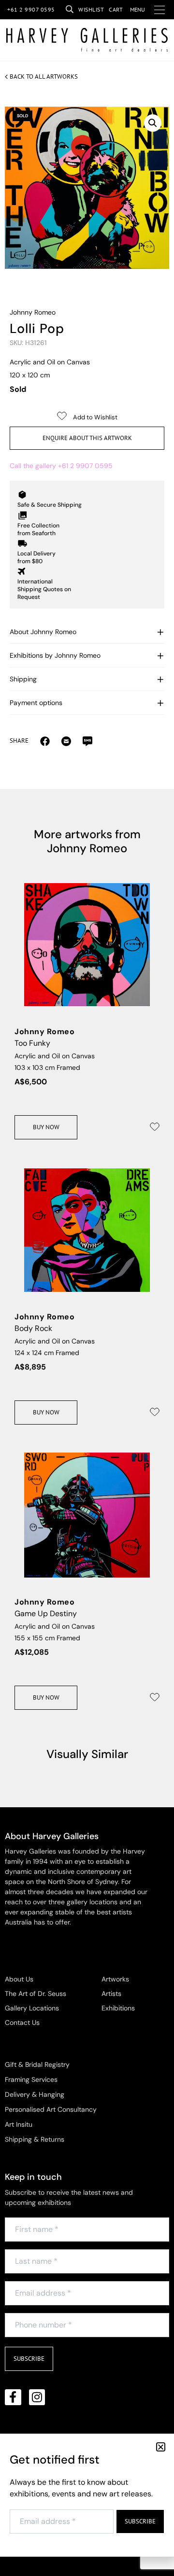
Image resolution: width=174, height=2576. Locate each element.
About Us (19, 1979)
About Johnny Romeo (43, 632)
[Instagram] (37, 2397)
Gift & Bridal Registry (37, 2064)
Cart (116, 9)
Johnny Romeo (33, 312)
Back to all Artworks (44, 76)
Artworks (115, 1979)
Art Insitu (19, 2124)
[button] (153, 123)
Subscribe (29, 2359)
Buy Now (46, 1127)
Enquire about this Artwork (87, 438)
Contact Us (22, 2022)
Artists (111, 1994)
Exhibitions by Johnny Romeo (55, 655)
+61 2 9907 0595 (31, 9)
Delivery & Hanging (35, 2094)
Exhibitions (118, 2008)
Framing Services (31, 2079)
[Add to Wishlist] (155, 1127)
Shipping (23, 679)
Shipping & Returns (35, 2139)
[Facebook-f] (13, 2397)
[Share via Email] (45, 741)
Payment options (36, 703)
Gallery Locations (32, 2008)
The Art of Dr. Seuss (36, 1994)
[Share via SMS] (87, 741)
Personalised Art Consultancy (51, 2109)
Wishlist (91, 9)
